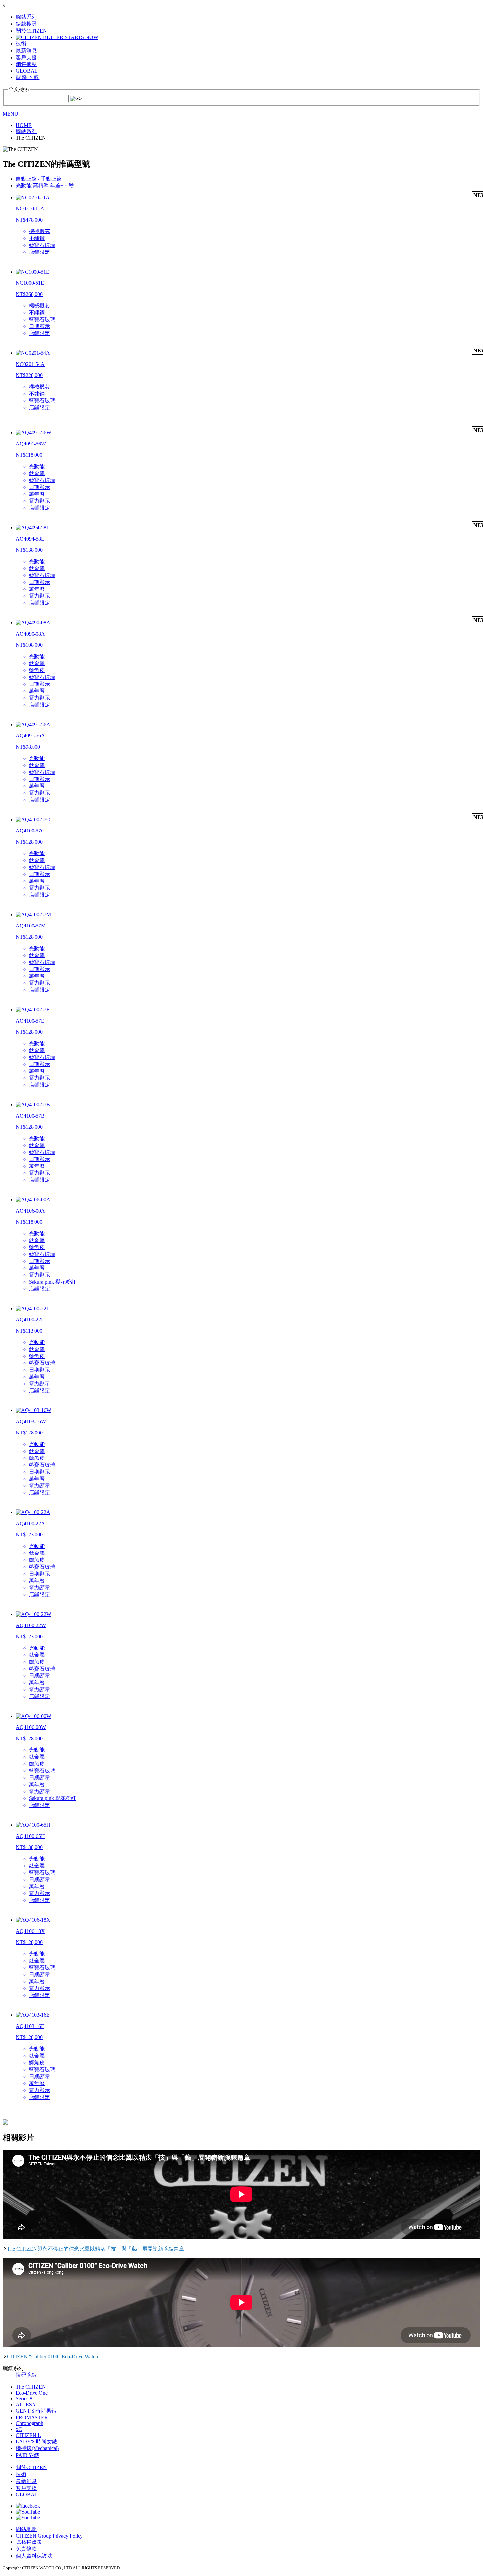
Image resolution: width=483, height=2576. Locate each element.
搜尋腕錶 (26, 2375)
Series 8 (24, 2399)
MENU (11, 114)
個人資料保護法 (34, 2556)
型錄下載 (28, 77)
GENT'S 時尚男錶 (36, 2411)
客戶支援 (26, 2488)
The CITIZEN (31, 2387)
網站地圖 (26, 2529)
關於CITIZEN (31, 2467)
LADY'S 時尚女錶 (36, 2441)
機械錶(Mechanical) (37, 2448)
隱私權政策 (29, 2542)
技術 (21, 2474)
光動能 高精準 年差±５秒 (45, 186)
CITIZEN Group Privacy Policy (49, 2536)
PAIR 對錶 (28, 2455)
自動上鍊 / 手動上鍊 (39, 179)
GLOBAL (27, 71)
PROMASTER (32, 2417)
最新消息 (26, 2481)
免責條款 (26, 2549)
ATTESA (26, 2405)
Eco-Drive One (32, 2393)
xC (19, 2429)
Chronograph (30, 2423)
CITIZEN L (28, 2435)
